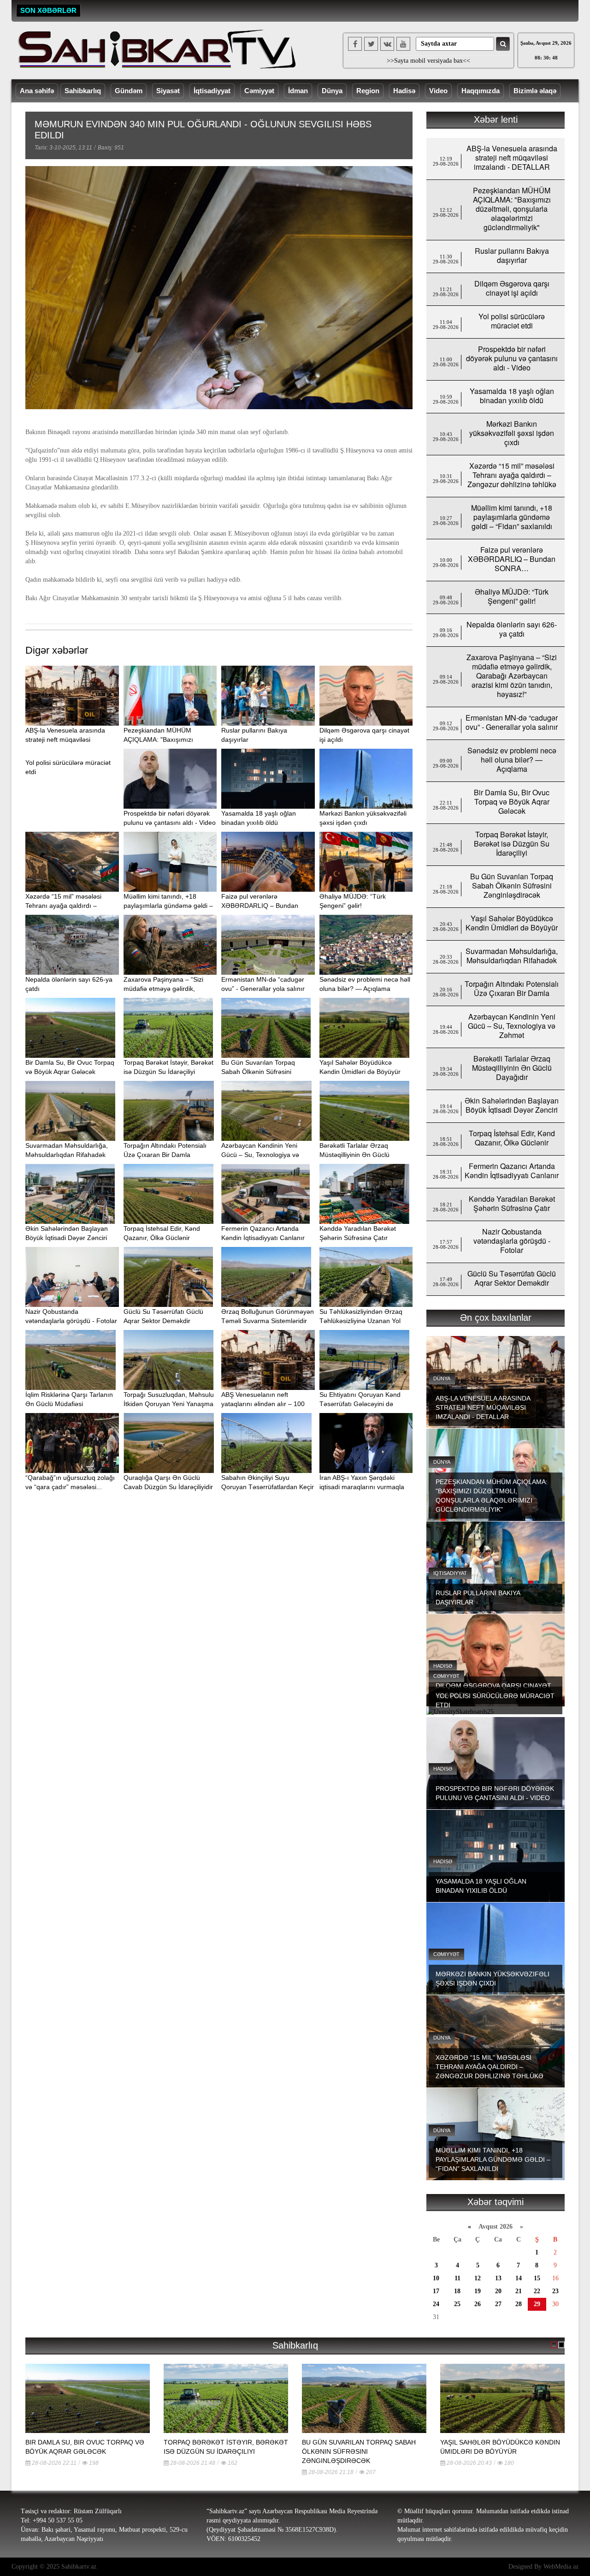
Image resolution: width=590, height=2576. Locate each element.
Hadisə (404, 91)
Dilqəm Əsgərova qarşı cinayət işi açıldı (512, 288)
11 (457, 2278)
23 (555, 2291)
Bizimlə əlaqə (535, 91)
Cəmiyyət (259, 91)
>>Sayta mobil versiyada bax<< (428, 61)
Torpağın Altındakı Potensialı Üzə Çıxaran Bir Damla (512, 988)
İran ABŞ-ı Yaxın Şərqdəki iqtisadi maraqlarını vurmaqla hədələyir (362, 1487)
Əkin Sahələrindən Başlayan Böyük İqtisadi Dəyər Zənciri (512, 1105)
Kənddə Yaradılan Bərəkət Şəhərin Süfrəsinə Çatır (512, 1203)
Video (438, 91)
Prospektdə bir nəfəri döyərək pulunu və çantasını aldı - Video (512, 358)
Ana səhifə (37, 91)
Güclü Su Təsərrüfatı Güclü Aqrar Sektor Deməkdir (512, 1278)
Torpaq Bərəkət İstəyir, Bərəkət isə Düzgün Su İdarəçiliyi (512, 844)
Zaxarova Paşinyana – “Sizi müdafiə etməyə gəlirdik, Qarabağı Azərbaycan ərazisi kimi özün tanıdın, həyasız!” (512, 676)
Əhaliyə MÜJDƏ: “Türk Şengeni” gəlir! (512, 596)
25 (457, 2304)
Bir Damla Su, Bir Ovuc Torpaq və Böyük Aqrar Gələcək (512, 802)
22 (537, 2291)
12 (478, 2278)
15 (537, 2278)
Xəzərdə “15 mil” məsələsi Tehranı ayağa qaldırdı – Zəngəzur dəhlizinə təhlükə (65, 906)
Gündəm (129, 91)
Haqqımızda (481, 91)
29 (537, 2304)
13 (498, 2278)
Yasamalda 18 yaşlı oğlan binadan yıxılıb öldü (512, 396)
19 (478, 2291)
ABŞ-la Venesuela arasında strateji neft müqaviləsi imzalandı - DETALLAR (65, 739)
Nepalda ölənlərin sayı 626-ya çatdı (512, 629)
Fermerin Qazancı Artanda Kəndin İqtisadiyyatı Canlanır (512, 1171)
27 (498, 2304)
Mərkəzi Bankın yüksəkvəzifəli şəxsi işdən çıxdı (512, 433)
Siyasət (168, 91)
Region (368, 91)
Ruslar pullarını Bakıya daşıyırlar (512, 255)
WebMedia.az (561, 2567)
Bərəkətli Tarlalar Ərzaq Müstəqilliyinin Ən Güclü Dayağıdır (354, 1155)
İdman (298, 91)
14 (519, 2278)
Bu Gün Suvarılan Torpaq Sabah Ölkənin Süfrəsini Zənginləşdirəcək (258, 1072)
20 (498, 2291)
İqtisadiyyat (212, 91)
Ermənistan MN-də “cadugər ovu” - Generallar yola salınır (512, 722)
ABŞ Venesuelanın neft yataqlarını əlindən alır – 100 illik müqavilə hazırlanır (263, 1404)
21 (519, 2291)
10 (436, 2278)
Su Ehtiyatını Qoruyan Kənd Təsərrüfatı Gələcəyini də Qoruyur (360, 1404)
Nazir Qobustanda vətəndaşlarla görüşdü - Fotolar (512, 1241)
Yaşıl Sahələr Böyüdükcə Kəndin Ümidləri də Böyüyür (512, 923)
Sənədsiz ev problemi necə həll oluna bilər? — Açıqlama (512, 760)
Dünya (332, 91)
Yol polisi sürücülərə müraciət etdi (512, 321)
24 (436, 2304)
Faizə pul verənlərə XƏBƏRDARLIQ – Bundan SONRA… (260, 906)
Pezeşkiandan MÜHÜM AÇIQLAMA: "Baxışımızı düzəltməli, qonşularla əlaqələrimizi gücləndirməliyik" (512, 209)
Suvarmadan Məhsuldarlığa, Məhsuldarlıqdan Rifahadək (512, 956)
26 (478, 2304)
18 (457, 2291)
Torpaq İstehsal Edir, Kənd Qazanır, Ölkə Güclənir (512, 1138)
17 (436, 2291)
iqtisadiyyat (450, 1573)
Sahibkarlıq (83, 91)
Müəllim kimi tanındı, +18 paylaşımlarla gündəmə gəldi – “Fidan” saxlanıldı (168, 906)
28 (519, 2304)
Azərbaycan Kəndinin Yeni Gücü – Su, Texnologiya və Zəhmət (260, 1155)
